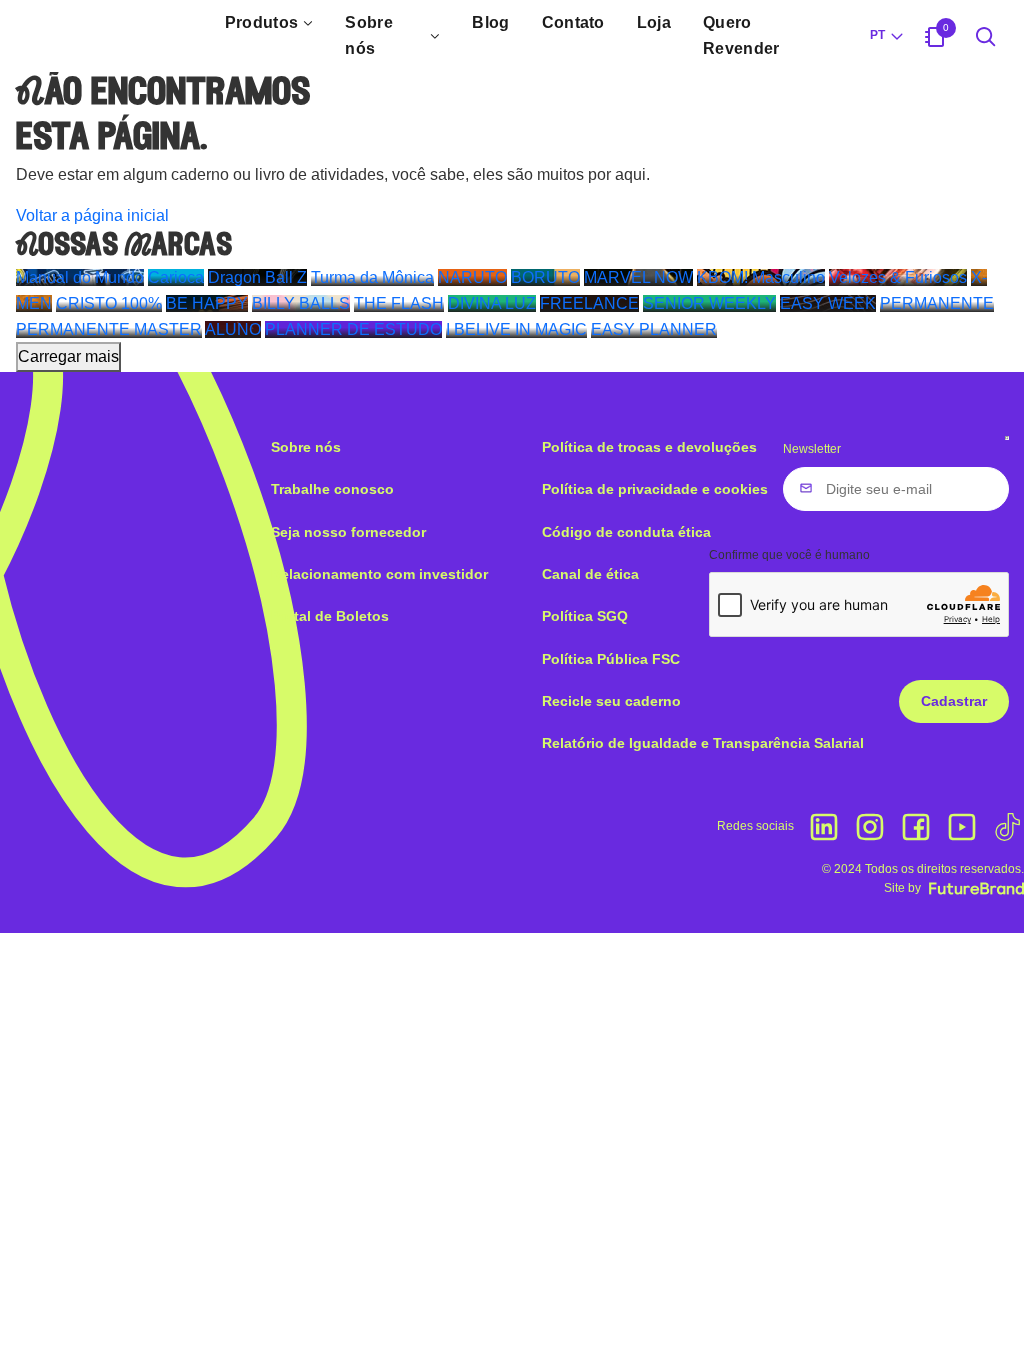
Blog (490, 22)
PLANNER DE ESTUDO (353, 329)
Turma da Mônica (372, 277)
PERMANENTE (937, 303)
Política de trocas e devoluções (649, 447)
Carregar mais (68, 356)
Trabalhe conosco (332, 489)
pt (877, 35)
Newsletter (812, 449)
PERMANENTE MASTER (109, 329)
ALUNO (233, 329)
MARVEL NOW (638, 277)
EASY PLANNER (654, 329)
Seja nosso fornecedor (348, 532)
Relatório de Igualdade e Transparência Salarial (703, 743)
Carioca (176, 277)
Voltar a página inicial (92, 215)
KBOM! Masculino (761, 277)
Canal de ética (590, 574)
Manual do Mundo (80, 277)
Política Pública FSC (611, 659)
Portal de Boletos (330, 616)
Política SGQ (585, 616)
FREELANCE (589, 303)
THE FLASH (399, 303)
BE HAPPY (207, 303)
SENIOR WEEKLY (709, 303)
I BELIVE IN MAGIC (516, 329)
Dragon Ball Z (257, 277)
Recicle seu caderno (611, 701)
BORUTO (545, 277)
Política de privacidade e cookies (655, 489)
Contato (573, 22)
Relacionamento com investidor (379, 574)
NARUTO (472, 277)
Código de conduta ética (626, 532)
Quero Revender (741, 35)
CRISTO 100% (109, 303)
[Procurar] (986, 36)
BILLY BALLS (301, 303)
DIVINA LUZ (492, 303)
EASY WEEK (828, 303)
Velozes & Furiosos (898, 277)
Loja (654, 22)
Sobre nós (369, 35)
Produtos (262, 22)
